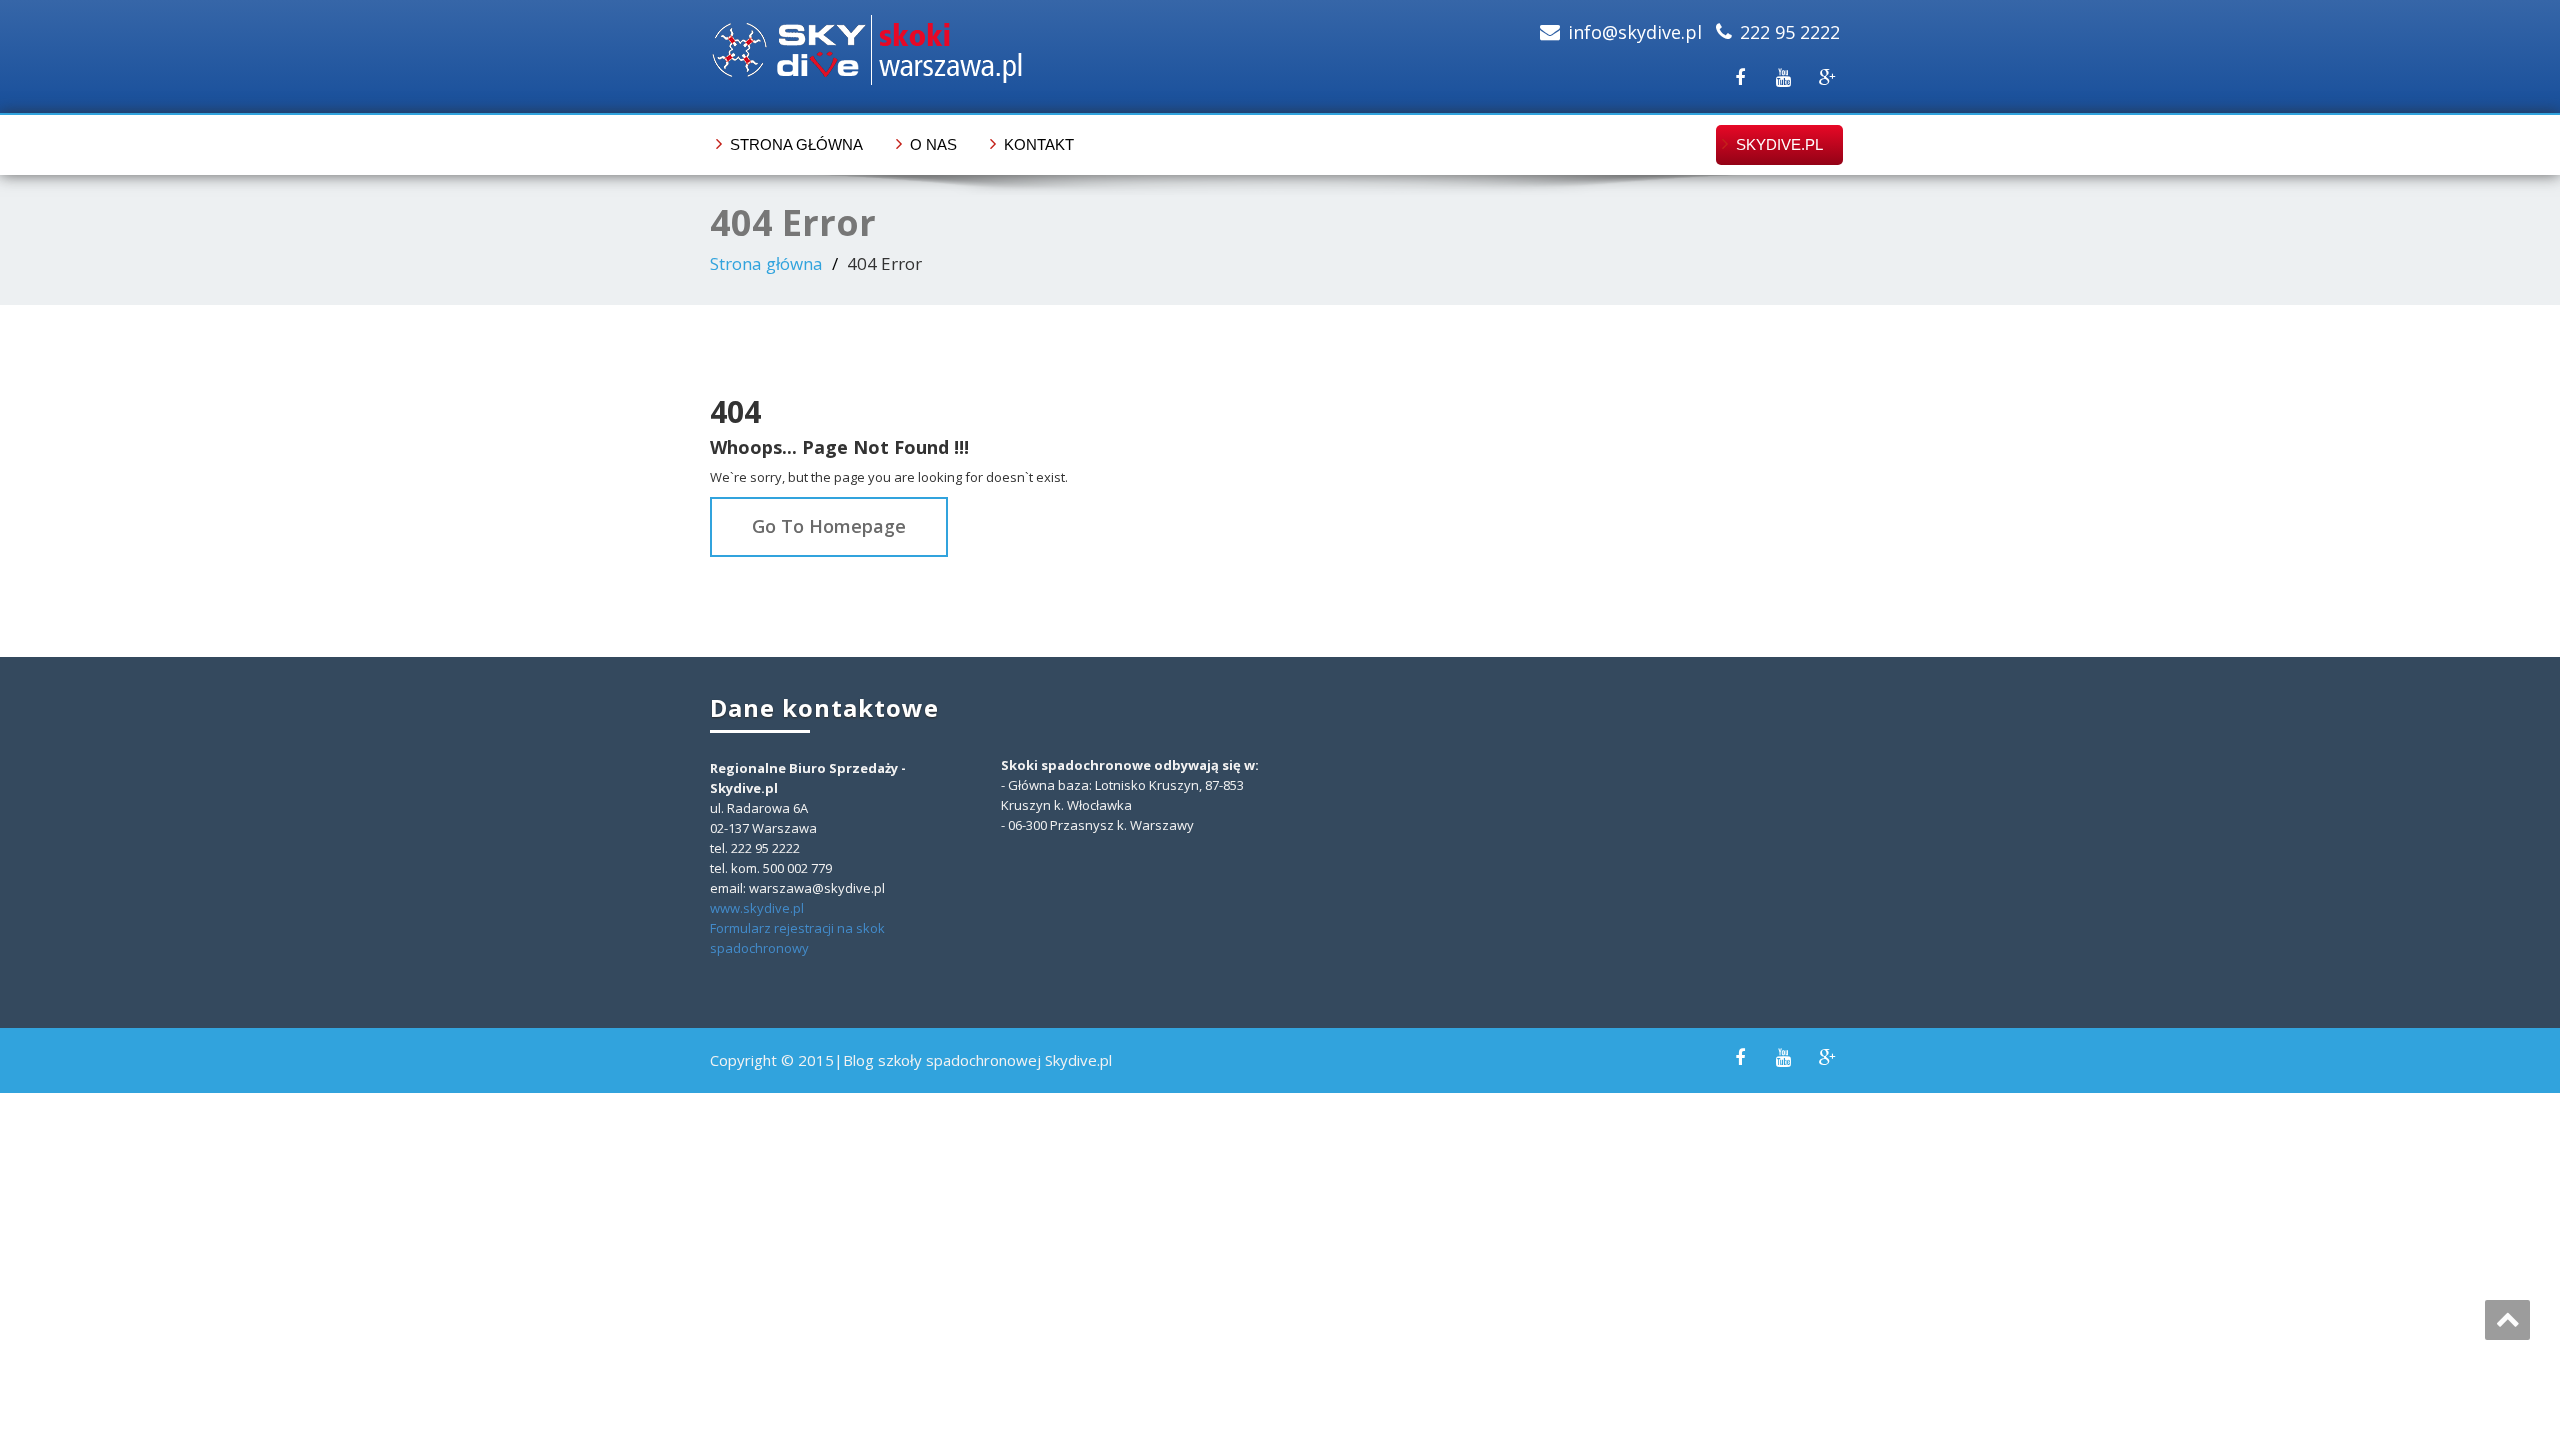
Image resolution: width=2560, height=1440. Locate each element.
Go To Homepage (829, 526)
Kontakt (1039, 144)
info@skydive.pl (1635, 32)
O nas (933, 144)
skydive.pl (1779, 144)
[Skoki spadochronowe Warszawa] (987, 50)
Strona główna (796, 144)
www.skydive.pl (757, 908)
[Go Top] (2507, 1320)
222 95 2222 (1790, 32)
